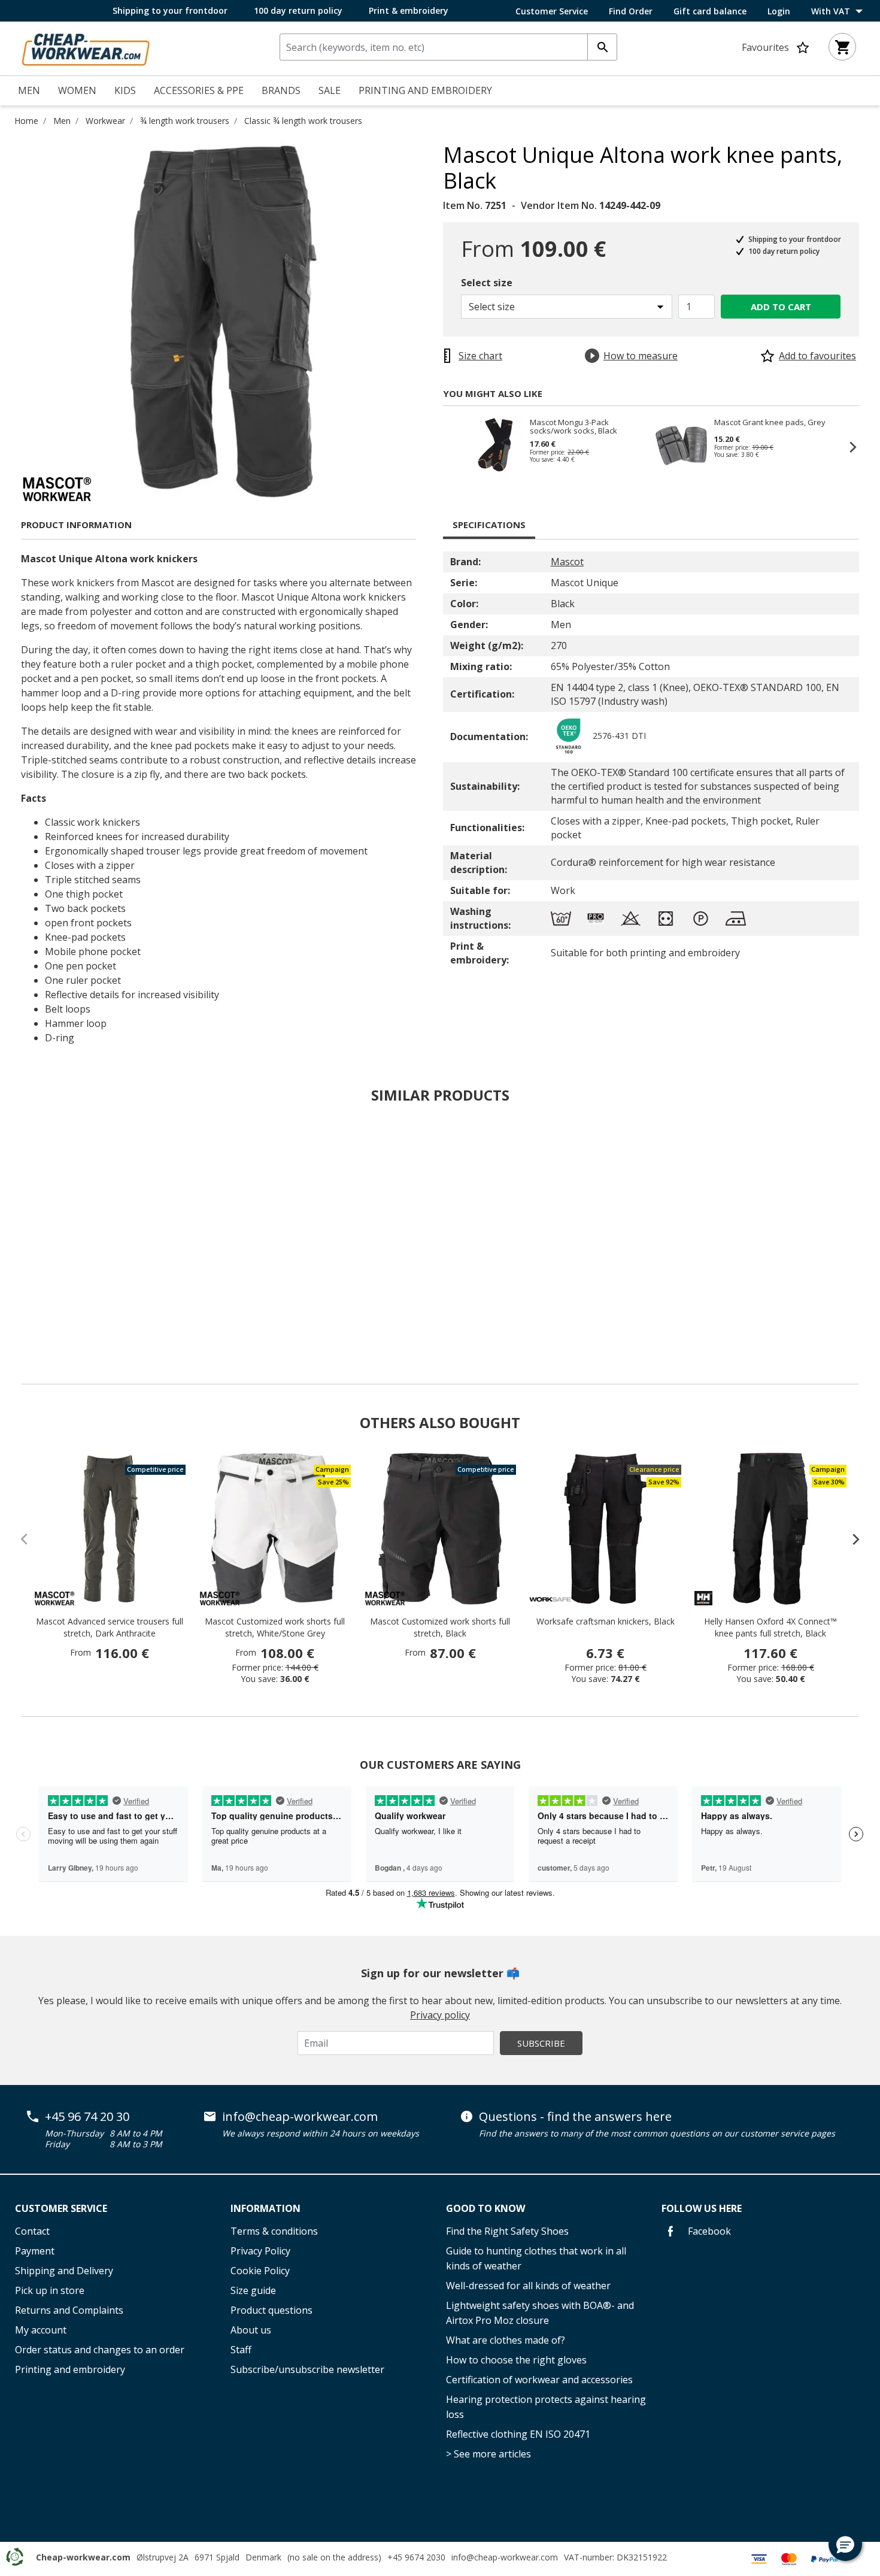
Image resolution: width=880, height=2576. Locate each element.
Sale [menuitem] (330, 90)
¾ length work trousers (185, 121)
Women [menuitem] (77, 90)
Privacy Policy (260, 2251)
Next (847, 447)
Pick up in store (50, 2290)
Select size (487, 283)
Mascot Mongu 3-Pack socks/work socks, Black (573, 426)
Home (26, 121)
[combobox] (448, 47)
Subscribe (541, 2043)
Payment (35, 2251)
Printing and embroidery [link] (425, 90)
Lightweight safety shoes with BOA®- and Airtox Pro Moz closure (540, 2313)
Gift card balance (710, 11)
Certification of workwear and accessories (539, 2380)
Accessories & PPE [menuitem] (199, 90)
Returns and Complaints (69, 2310)
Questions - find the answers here (575, 2117)
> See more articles (488, 2454)
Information (265, 2208)
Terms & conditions (274, 2231)
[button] (845, 2544)
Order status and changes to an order (100, 2350)
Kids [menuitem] (125, 90)
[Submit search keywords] (602, 47)
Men (62, 121)
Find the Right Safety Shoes (507, 2231)
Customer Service (552, 11)
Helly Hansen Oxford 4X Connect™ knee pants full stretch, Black (770, 1627)
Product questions (271, 2310)
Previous (455, 447)
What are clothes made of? (506, 2340)
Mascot (567, 562)
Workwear (105, 121)
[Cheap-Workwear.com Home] (86, 47)
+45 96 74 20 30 (87, 2117)
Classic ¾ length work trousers (303, 121)
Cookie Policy (260, 2271)
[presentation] (850, 1539)
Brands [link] (281, 90)
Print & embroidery (409, 10)
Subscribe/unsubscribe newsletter (307, 2369)
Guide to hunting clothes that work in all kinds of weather (536, 2258)
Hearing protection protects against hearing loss (546, 2407)
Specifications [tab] (489, 525)
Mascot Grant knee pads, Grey (770, 423)
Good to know (485, 2208)
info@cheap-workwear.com (300, 2117)
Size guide (253, 2290)
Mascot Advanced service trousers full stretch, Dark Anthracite (110, 1627)
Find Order (631, 11)
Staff (241, 2350)
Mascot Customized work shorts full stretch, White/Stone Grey (275, 1627)
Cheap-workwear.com (83, 2557)
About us (251, 2330)
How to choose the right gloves (516, 2360)
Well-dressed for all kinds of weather (528, 2286)
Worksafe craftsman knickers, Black (606, 1621)
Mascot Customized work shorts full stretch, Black (440, 1627)
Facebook (708, 2231)
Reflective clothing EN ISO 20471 (518, 2434)
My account (41, 2330)
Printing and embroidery (70, 2369)
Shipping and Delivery (64, 2271)
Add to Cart (781, 307)
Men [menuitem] (29, 90)
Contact (32, 2231)
